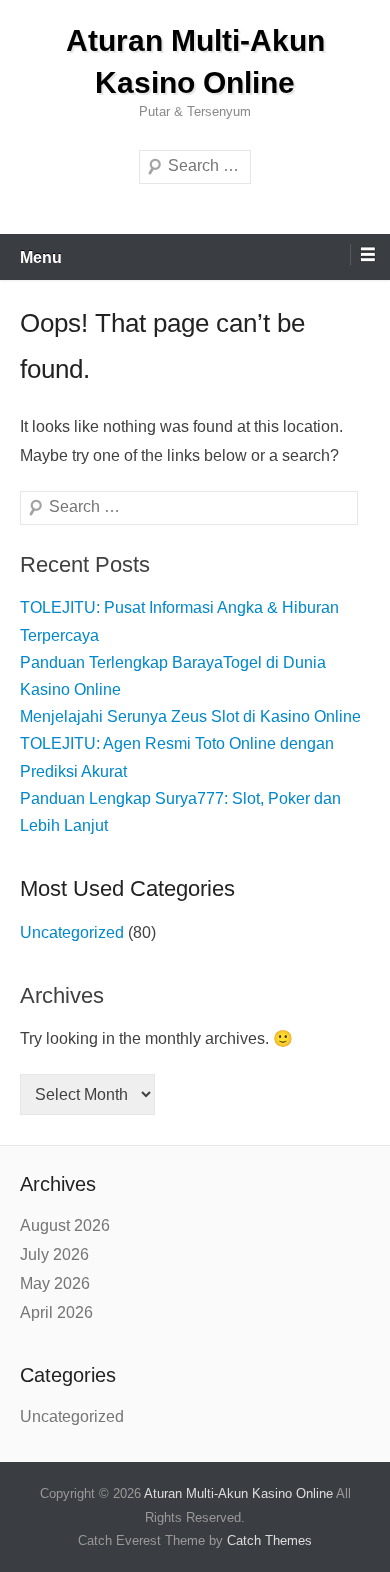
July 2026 (54, 1254)
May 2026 (55, 1283)
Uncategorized (72, 932)
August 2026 (65, 1225)
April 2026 (56, 1312)
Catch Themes (269, 1540)
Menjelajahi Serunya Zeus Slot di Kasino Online (190, 716)
